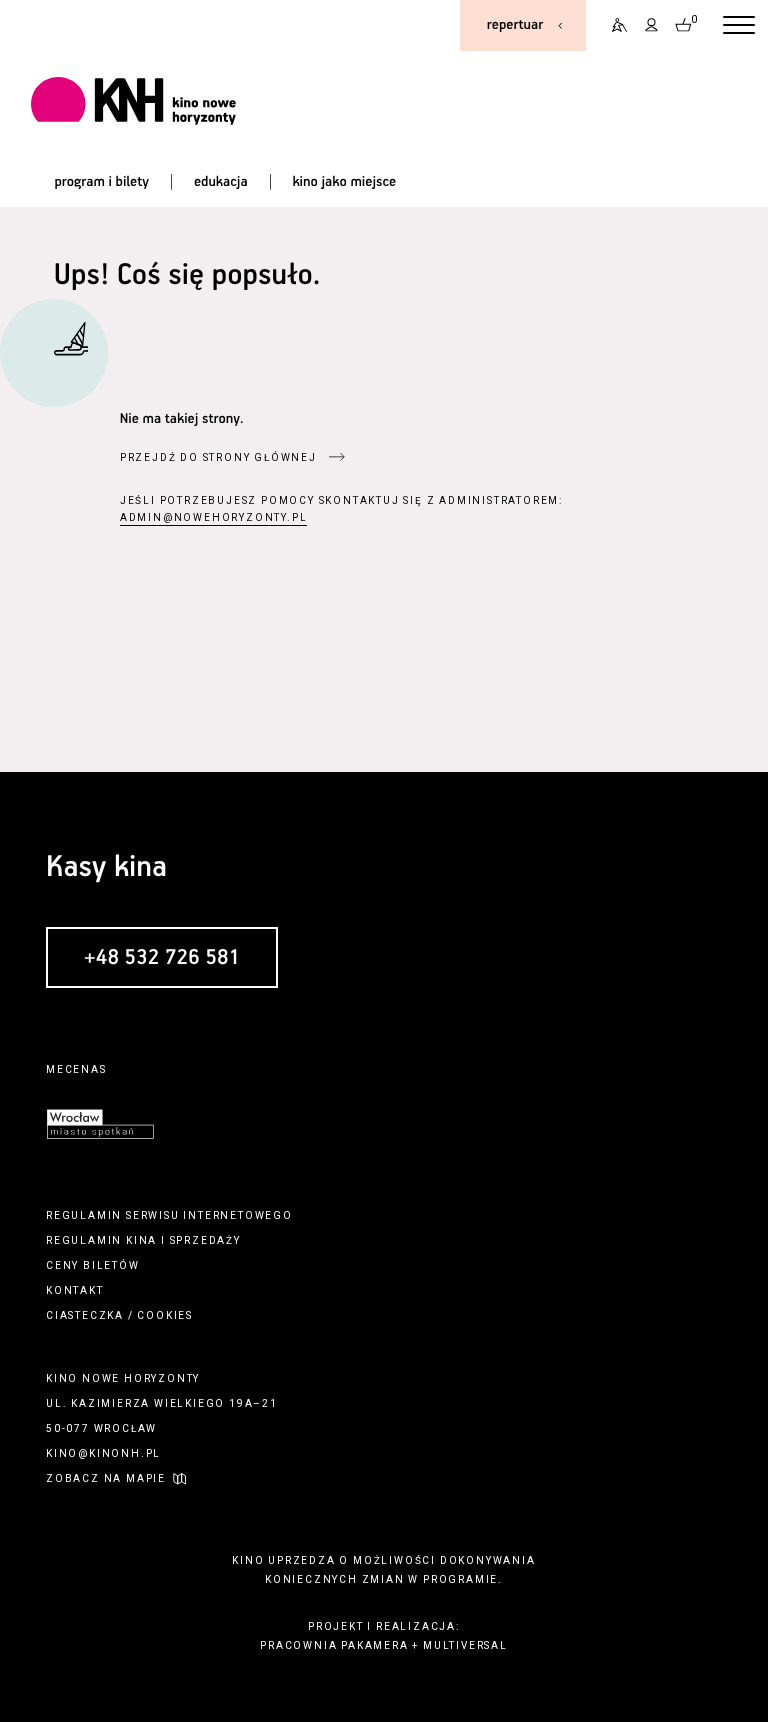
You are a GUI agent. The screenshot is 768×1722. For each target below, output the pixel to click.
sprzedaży (205, 1240)
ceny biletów (93, 1265)
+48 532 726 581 (162, 958)
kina (141, 1240)
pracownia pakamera (334, 1645)
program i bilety (101, 182)
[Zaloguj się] (652, 25)
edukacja (221, 182)
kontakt (75, 1290)
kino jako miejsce (344, 182)
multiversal (465, 1645)
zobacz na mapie (106, 1478)
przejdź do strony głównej (218, 457)
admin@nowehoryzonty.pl (214, 517)
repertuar (515, 25)
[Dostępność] (613, 25)
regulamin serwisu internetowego (169, 1215)
